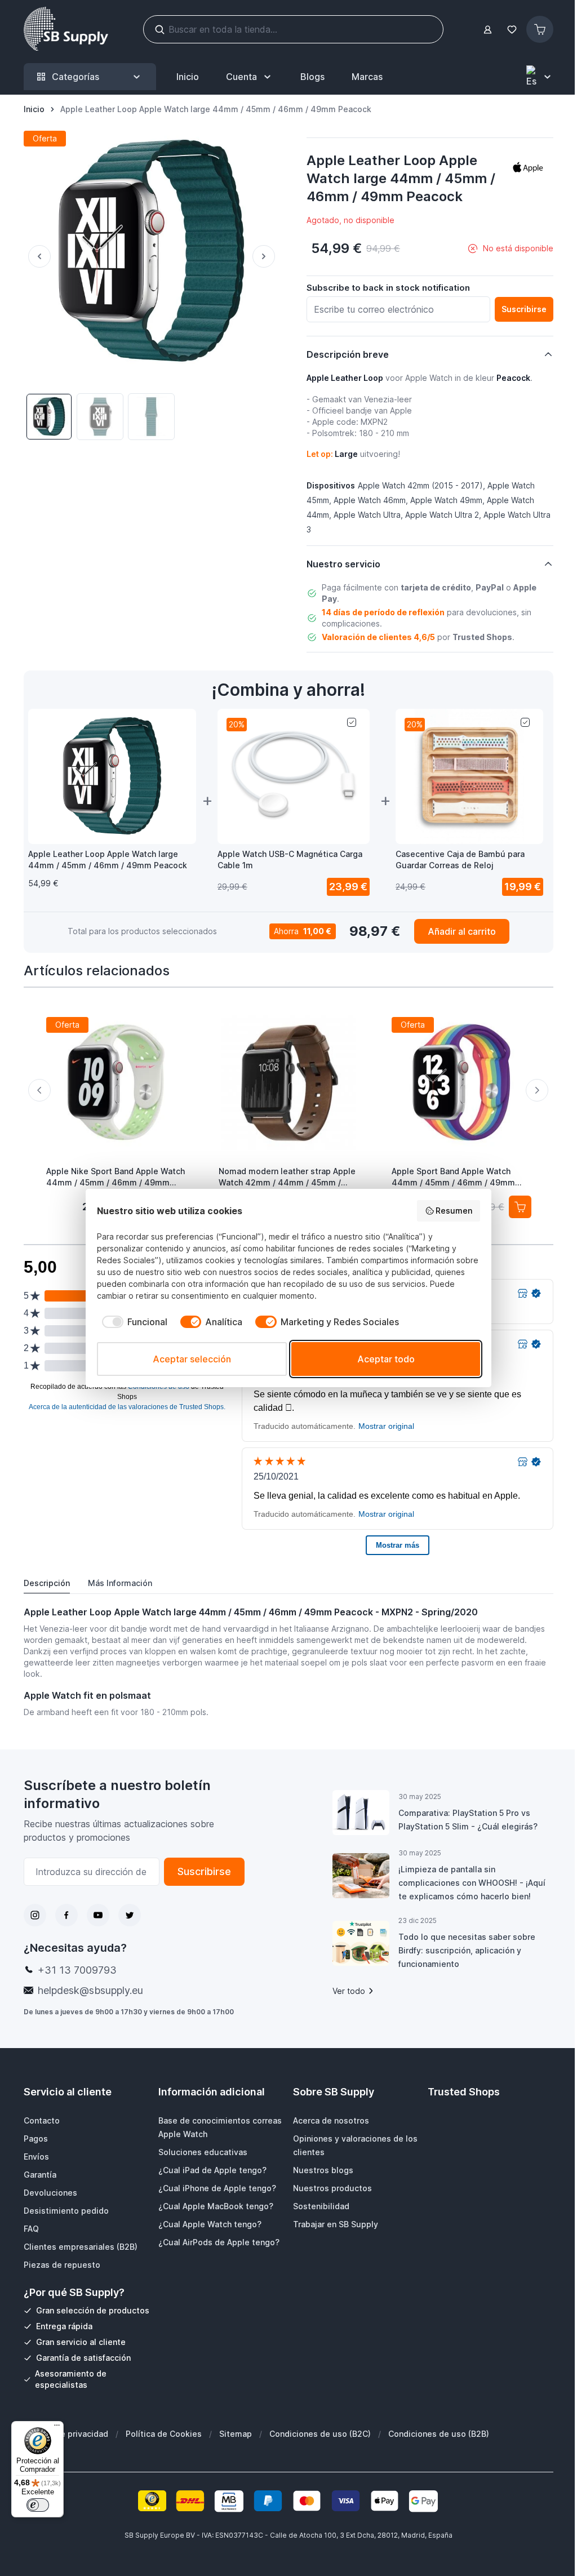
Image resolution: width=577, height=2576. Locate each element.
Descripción (47, 1583)
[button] (528, 167)
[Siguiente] (266, 256)
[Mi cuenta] (488, 30)
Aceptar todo (386, 1359)
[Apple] (528, 167)
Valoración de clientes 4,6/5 (378, 637)
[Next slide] (537, 1090)
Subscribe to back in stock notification (388, 288)
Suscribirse (204, 1871)
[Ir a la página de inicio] (66, 29)
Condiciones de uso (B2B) (439, 2434)
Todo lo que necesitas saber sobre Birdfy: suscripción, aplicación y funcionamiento (467, 1950)
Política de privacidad (66, 2434)
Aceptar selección (192, 1359)
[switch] (38, 2505)
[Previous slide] (39, 1090)
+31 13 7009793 (77, 1970)
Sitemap (236, 2434)
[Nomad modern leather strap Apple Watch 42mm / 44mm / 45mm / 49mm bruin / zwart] (288, 1082)
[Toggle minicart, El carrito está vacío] (540, 29)
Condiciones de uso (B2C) (320, 2434)
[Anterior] (37, 256)
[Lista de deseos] (512, 30)
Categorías (76, 77)
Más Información (120, 1583)
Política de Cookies (164, 2434)
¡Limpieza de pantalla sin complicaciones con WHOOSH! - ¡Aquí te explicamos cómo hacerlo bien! (472, 1883)
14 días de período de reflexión (383, 612)
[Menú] (57, 2428)
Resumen (454, 1211)
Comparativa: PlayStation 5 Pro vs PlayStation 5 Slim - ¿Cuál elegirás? (468, 1820)
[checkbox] (132, 1322)
